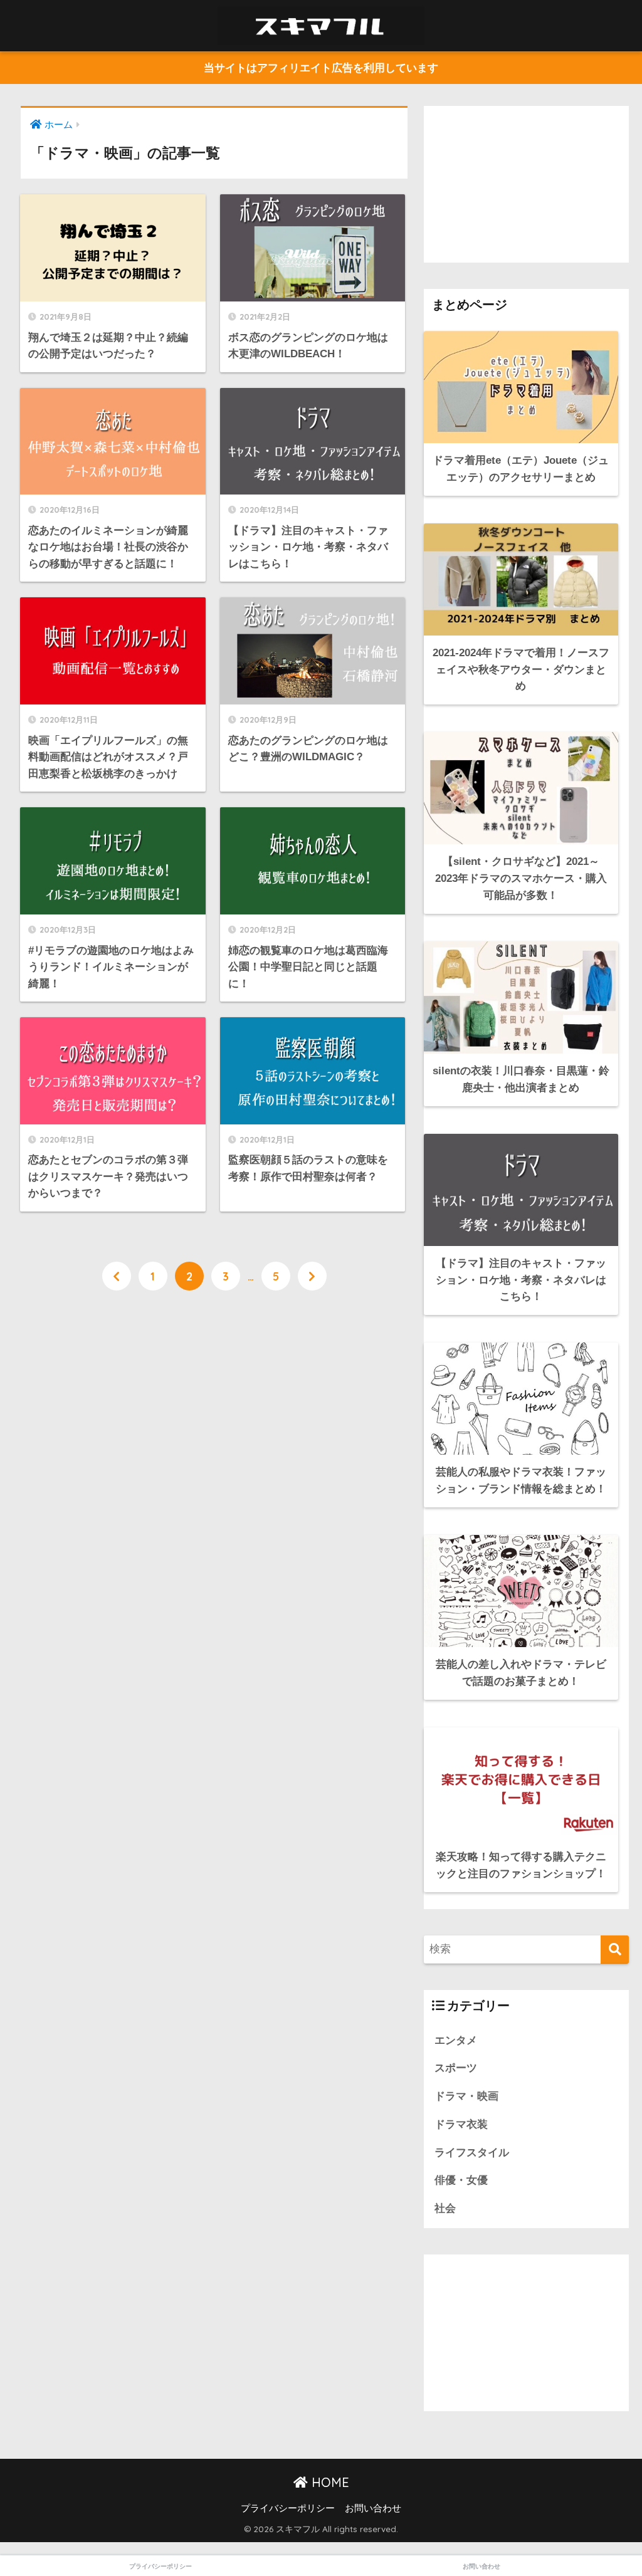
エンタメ (456, 2040)
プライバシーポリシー (288, 2508)
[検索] (615, 1950)
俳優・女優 (461, 2180)
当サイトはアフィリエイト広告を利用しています (321, 68)
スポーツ (456, 2068)
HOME (329, 2482)
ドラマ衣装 (461, 2124)
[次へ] (312, 1276)
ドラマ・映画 (466, 2096)
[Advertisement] (527, 184)
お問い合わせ (373, 2508)
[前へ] (117, 1276)
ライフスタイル (472, 2153)
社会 (445, 2208)
